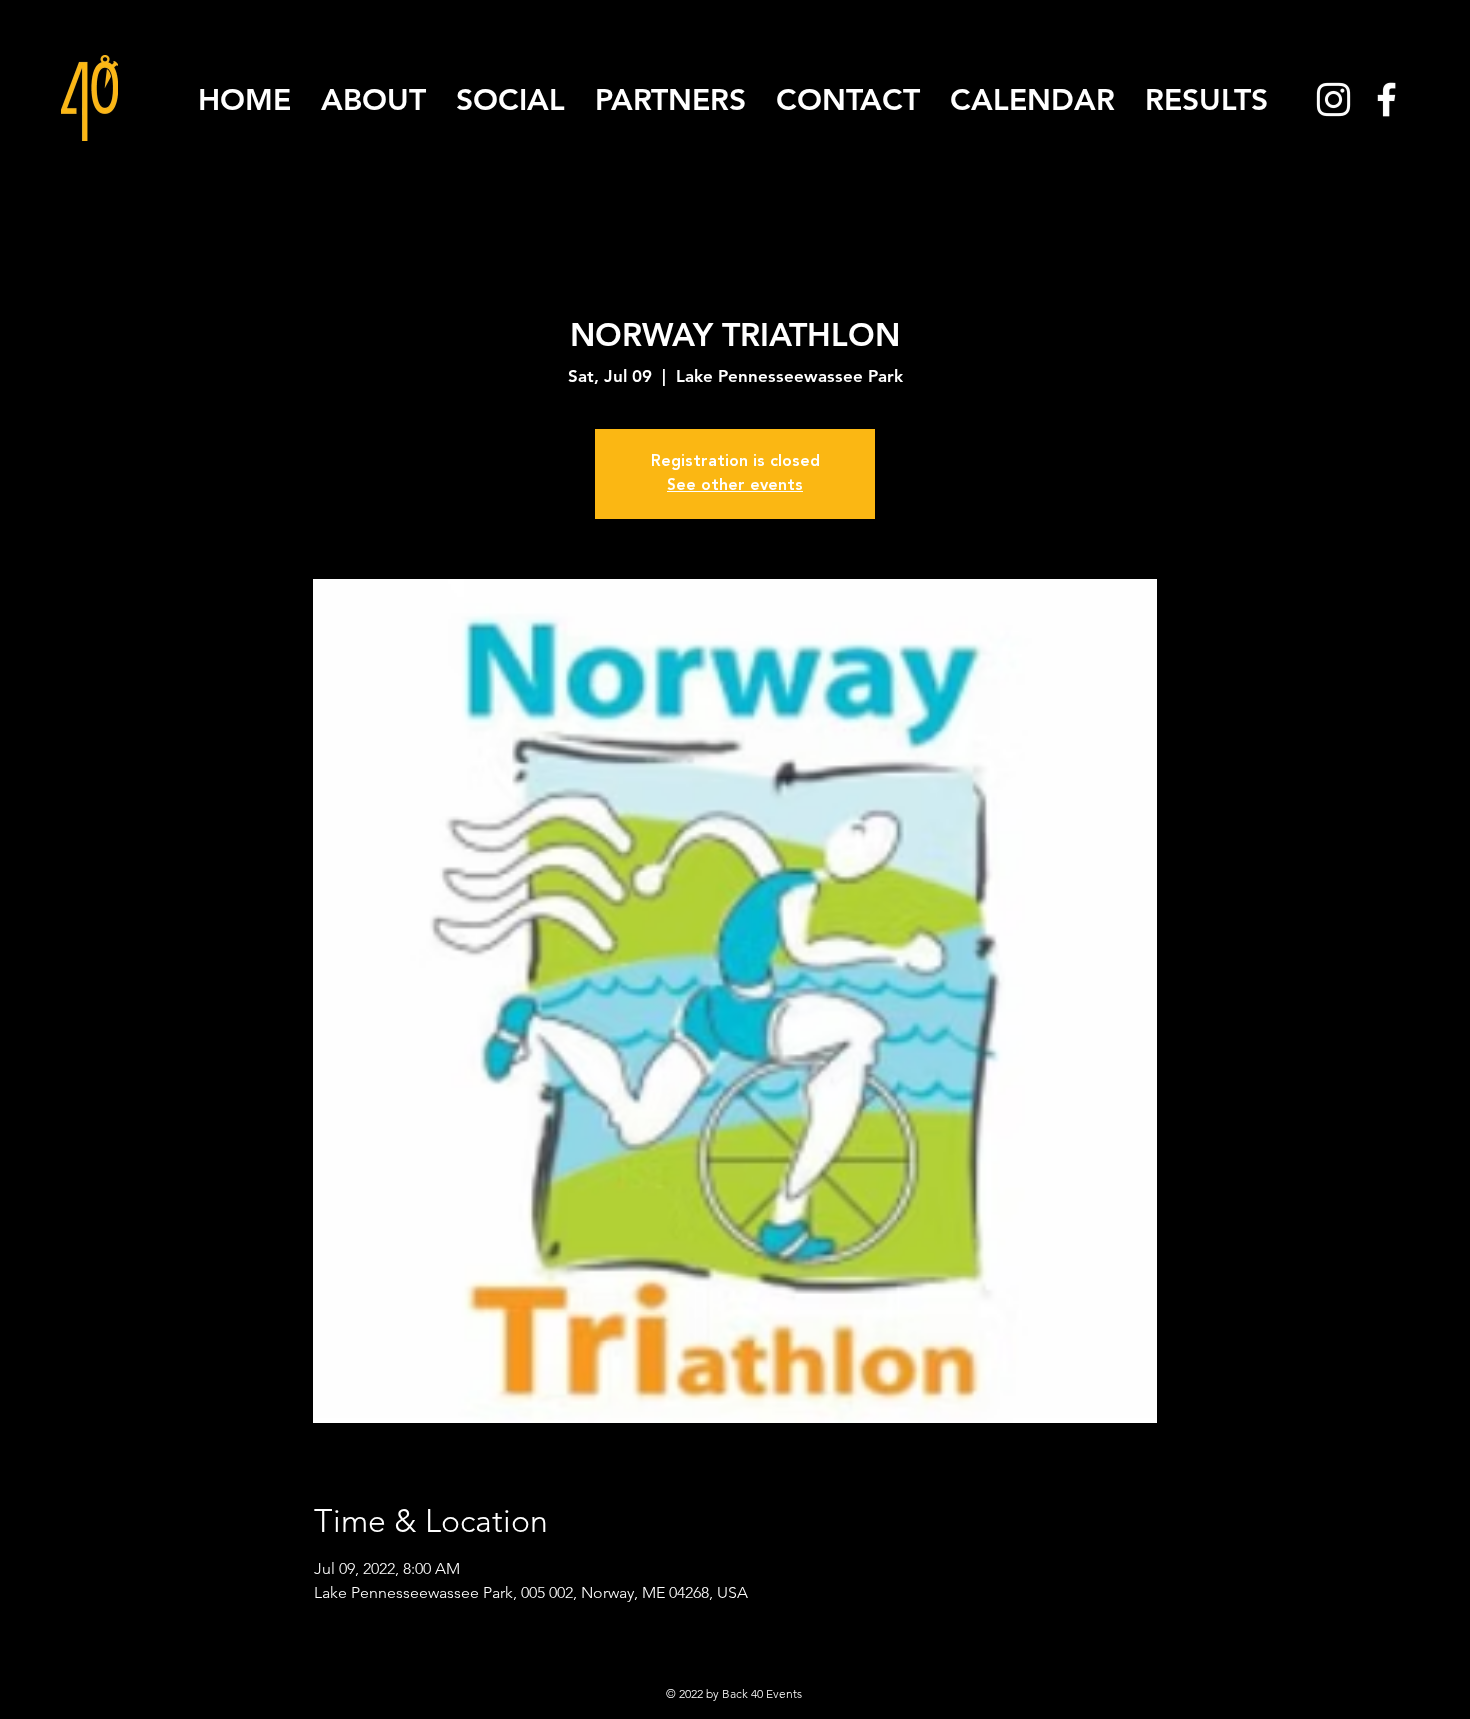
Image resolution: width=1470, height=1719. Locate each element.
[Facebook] (1386, 99)
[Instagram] (1333, 99)
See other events (735, 486)
